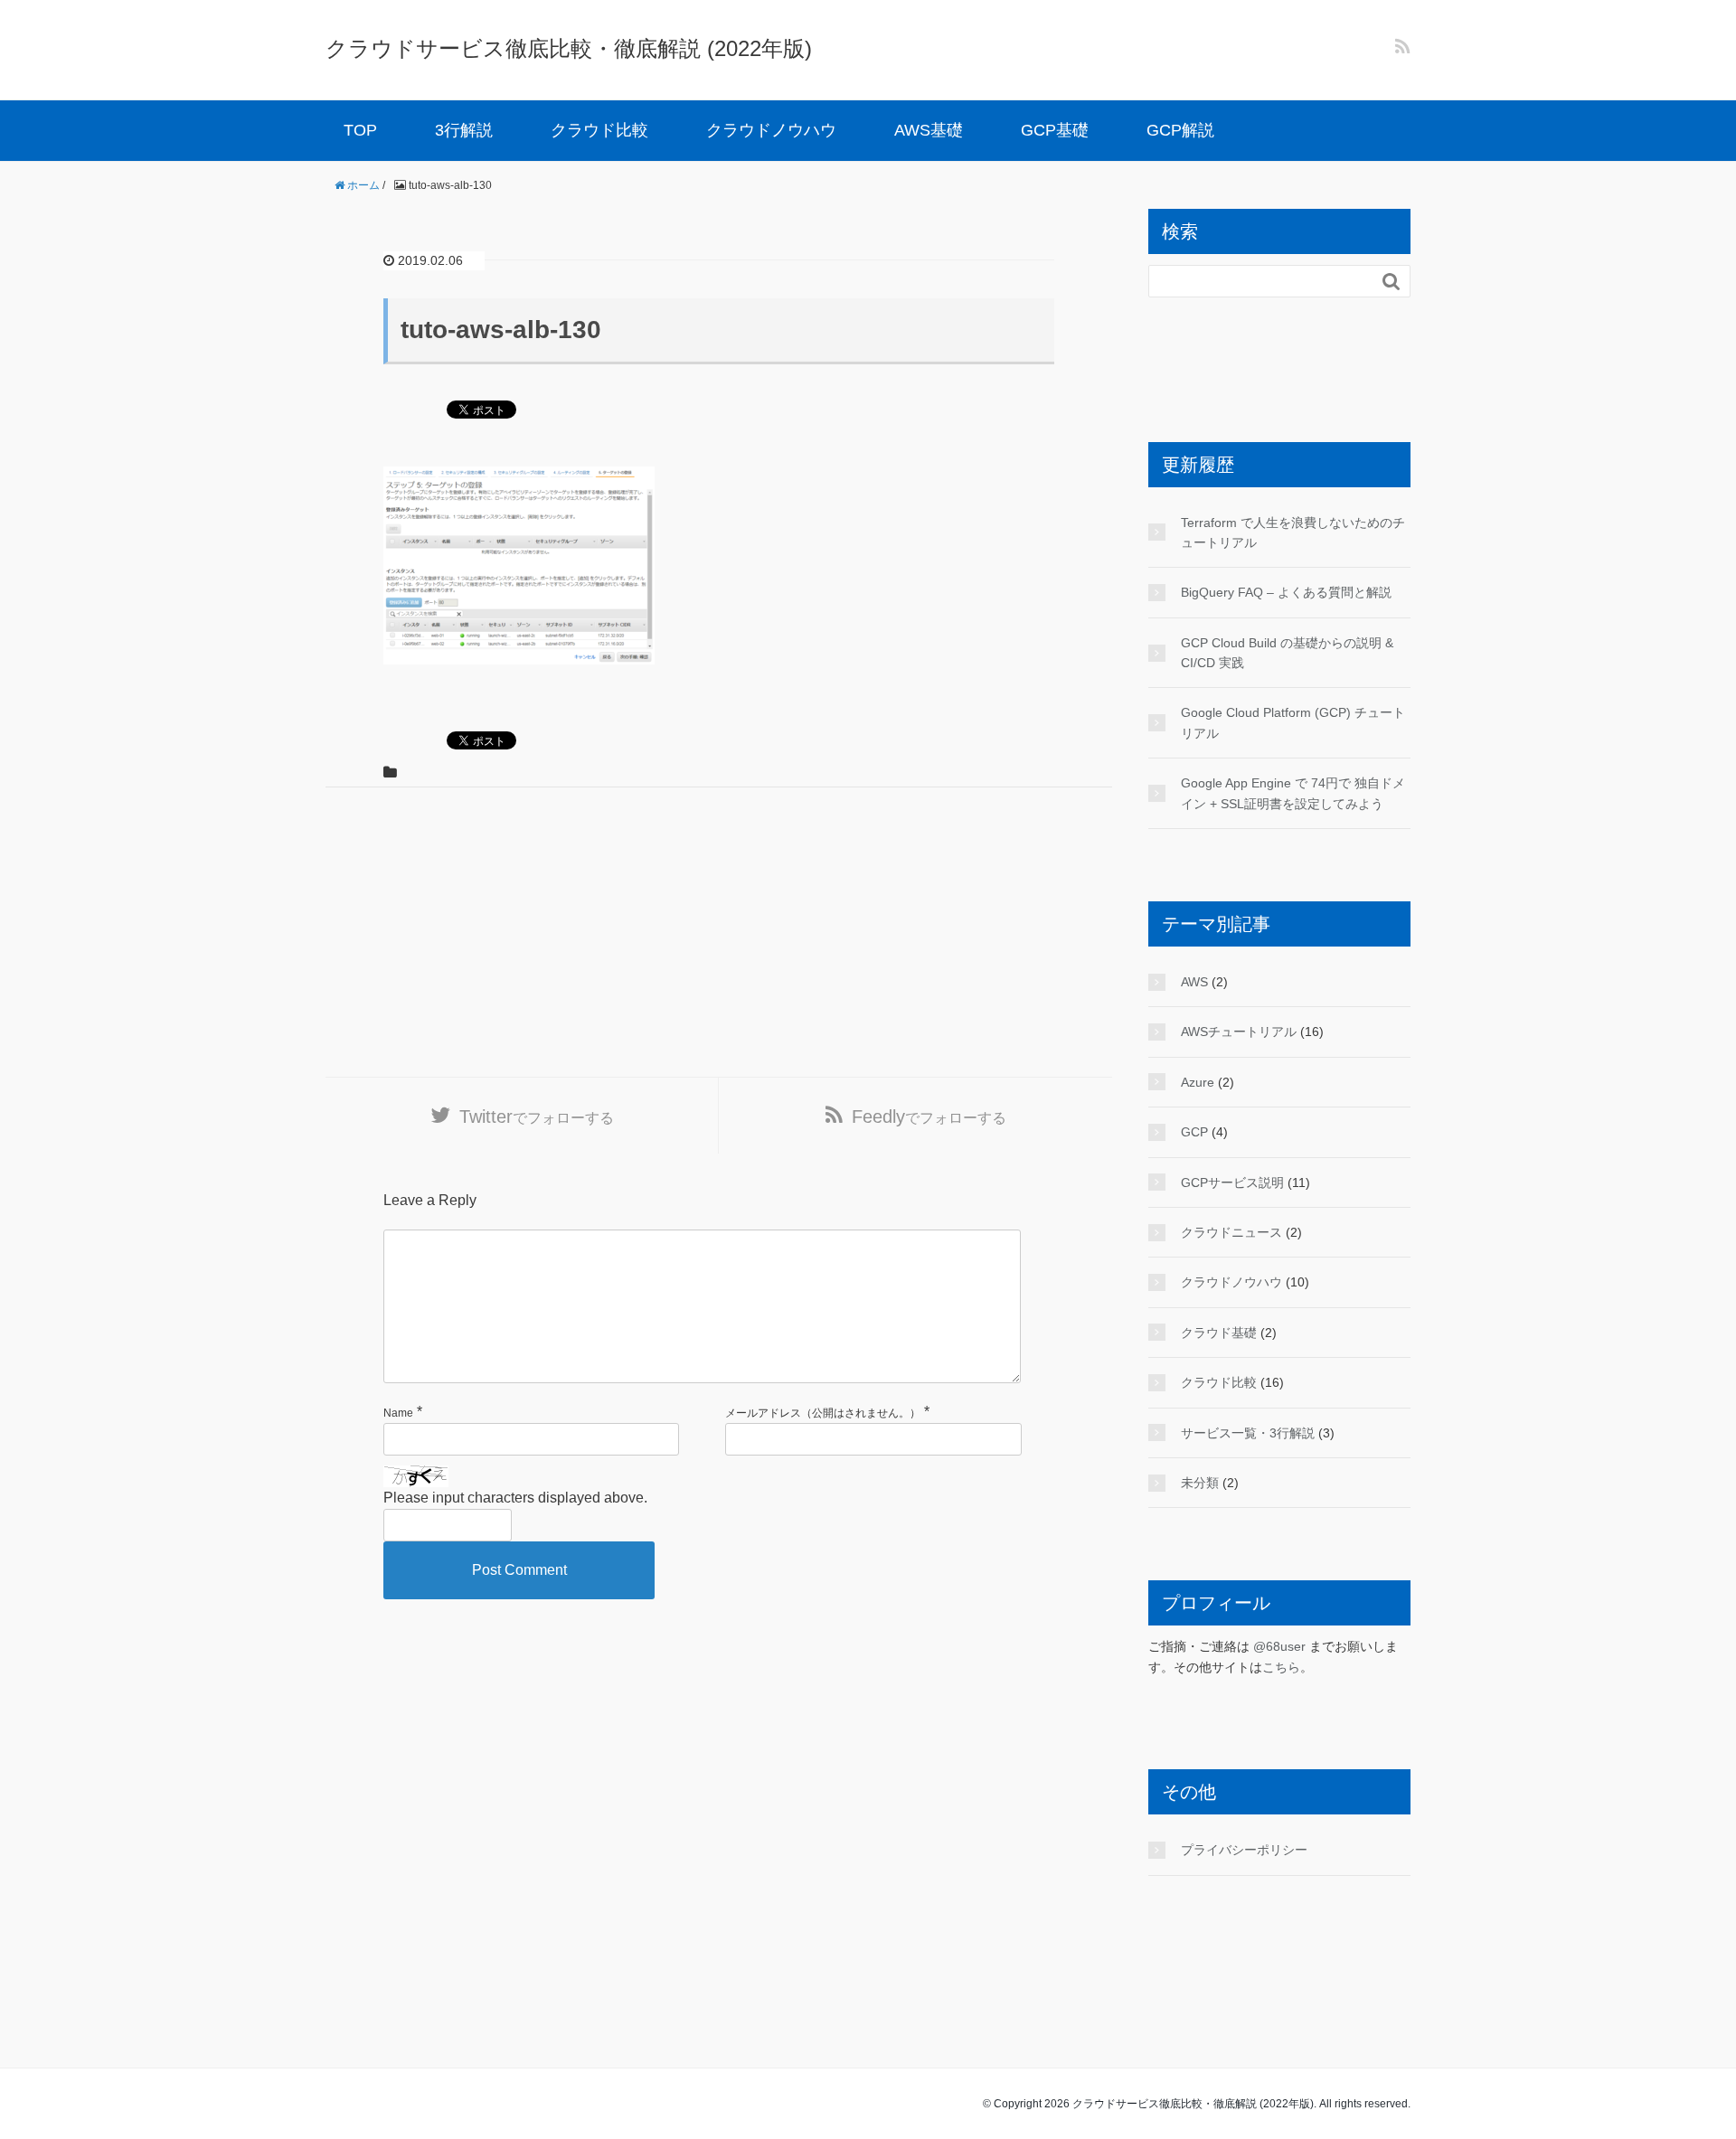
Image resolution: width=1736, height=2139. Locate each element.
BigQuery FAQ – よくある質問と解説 (1286, 592)
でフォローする (537, 1117)
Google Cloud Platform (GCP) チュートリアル (1293, 722)
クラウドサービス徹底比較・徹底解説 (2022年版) (569, 48)
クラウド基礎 (1219, 1333)
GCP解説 (1180, 130)
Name (398, 1413)
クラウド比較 (599, 130)
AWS (1194, 982)
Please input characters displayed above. (515, 1498)
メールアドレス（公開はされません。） (823, 1413)
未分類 (1200, 1483)
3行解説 (464, 130)
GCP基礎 (1055, 130)
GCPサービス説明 (1232, 1183)
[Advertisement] (719, 932)
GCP (1194, 1132)
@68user (1279, 1646)
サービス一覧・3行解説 (1248, 1433)
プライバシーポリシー (1244, 1850)
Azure (1198, 1082)
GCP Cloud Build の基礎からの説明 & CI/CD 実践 (1287, 653)
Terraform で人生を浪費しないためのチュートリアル (1293, 532)
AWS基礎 (929, 130)
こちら (1281, 1667)
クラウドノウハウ (771, 130)
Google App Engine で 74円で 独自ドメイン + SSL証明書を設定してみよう (1293, 793)
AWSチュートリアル (1239, 1032)
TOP (360, 130)
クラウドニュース (1231, 1232)
